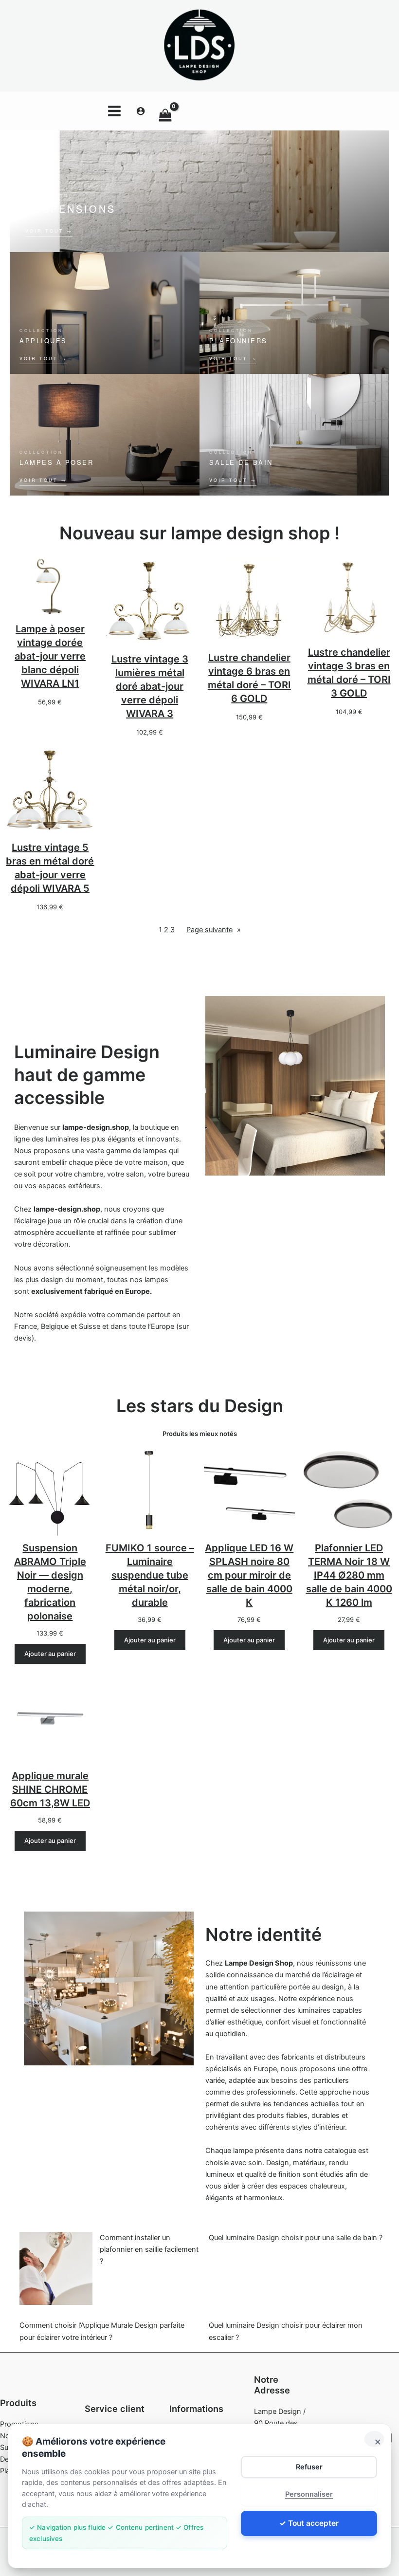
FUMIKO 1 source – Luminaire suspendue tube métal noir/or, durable (150, 1575)
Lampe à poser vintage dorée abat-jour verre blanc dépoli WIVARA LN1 (50, 656)
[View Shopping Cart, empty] (226, 111)
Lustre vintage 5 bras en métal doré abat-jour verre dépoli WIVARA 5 (50, 868)
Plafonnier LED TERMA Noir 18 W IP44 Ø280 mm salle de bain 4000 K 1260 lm (349, 1575)
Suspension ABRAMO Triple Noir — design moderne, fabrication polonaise (50, 1582)
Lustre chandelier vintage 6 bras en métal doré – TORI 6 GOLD (249, 678)
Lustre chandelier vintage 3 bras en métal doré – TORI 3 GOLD (349, 673)
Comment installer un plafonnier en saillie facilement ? (149, 2249)
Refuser (309, 2467)
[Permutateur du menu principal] (114, 110)
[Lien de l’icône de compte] (141, 111)
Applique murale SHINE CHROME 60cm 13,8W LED (50, 1789)
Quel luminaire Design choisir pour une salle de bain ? (296, 2238)
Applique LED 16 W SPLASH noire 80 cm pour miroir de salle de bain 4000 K (249, 1575)
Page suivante (214, 930)
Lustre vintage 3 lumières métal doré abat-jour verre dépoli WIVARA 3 (150, 686)
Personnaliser (309, 2494)
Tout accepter (313, 2523)
